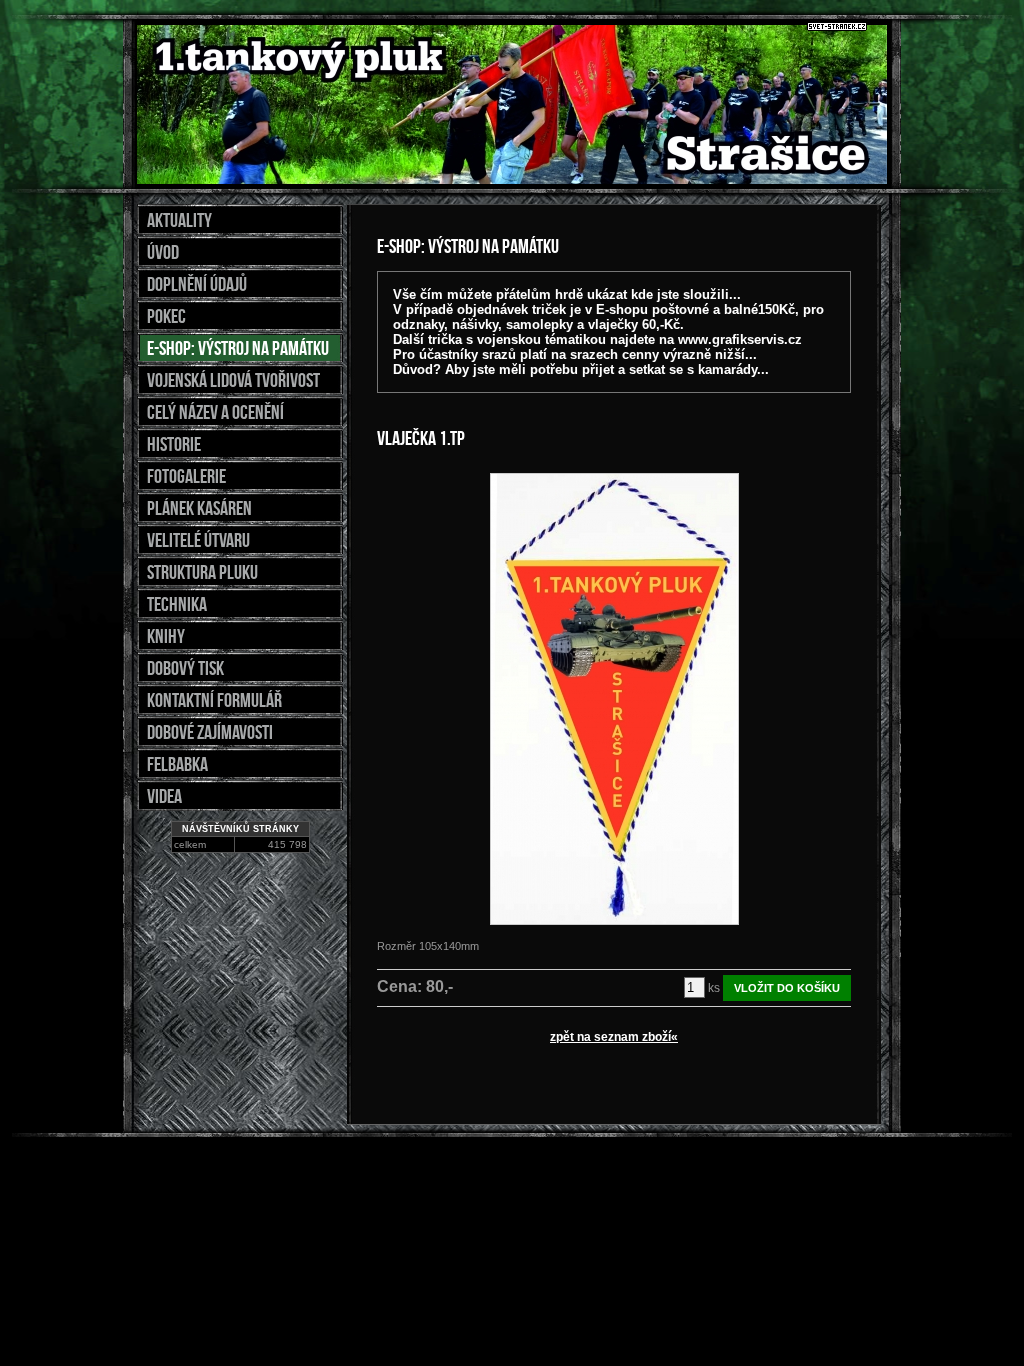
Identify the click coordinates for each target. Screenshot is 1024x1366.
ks (714, 988)
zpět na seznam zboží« (614, 1037)
